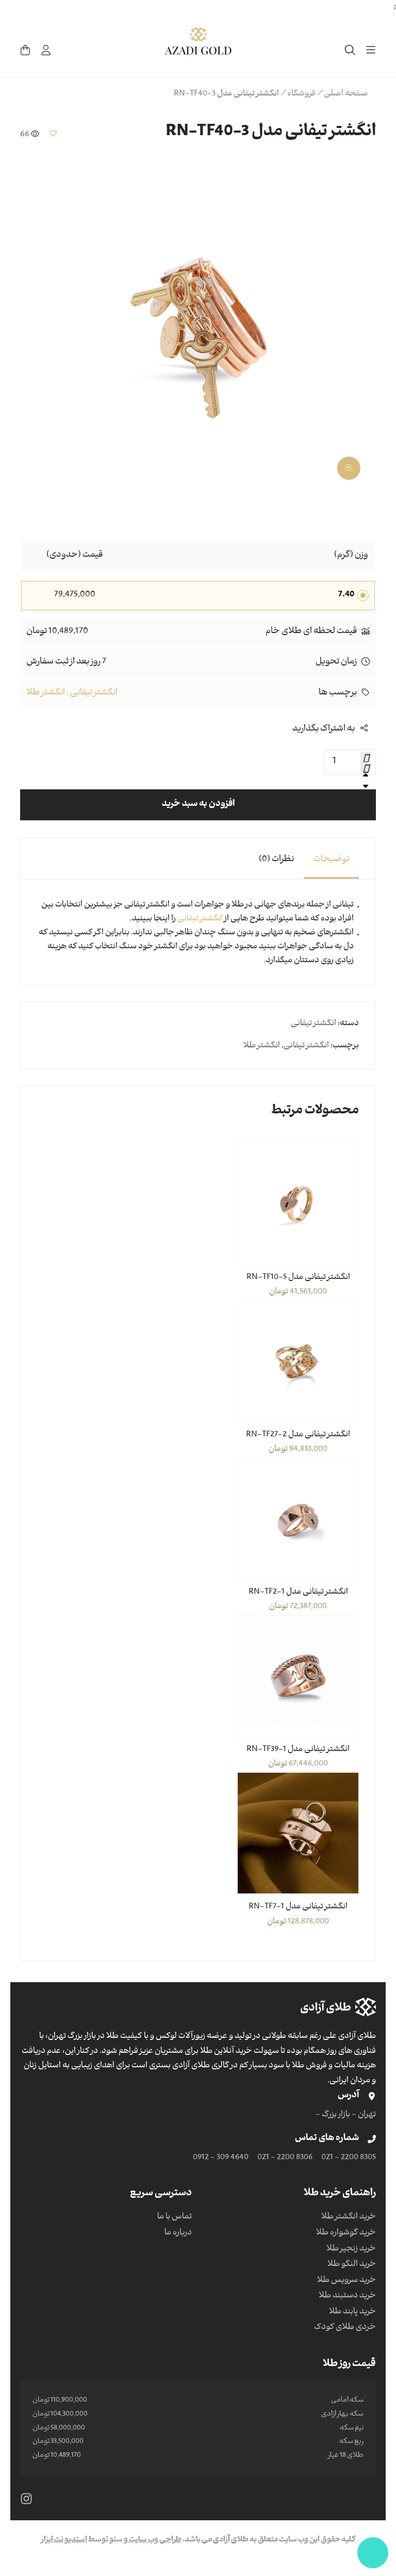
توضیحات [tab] (331, 860)
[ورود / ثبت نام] (46, 50)
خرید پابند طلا (352, 2312)
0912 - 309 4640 (221, 2158)
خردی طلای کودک (345, 2328)
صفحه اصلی (346, 94)
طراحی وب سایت (155, 2540)
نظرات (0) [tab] (276, 860)
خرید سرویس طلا (346, 2281)
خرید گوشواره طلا (346, 2233)
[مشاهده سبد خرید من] (25, 50)
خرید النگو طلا (352, 2265)
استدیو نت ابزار (64, 2540)
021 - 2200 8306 (285, 2158)
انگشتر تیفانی (94, 693)
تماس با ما (175, 2217)
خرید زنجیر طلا (351, 2249)
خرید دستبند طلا (347, 2296)
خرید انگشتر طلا (349, 2217)
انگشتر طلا (46, 693)
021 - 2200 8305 (349, 2158)
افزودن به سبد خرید (198, 805)
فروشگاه (301, 94)
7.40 (346, 595)
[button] (53, 133)
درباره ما (178, 2233)
